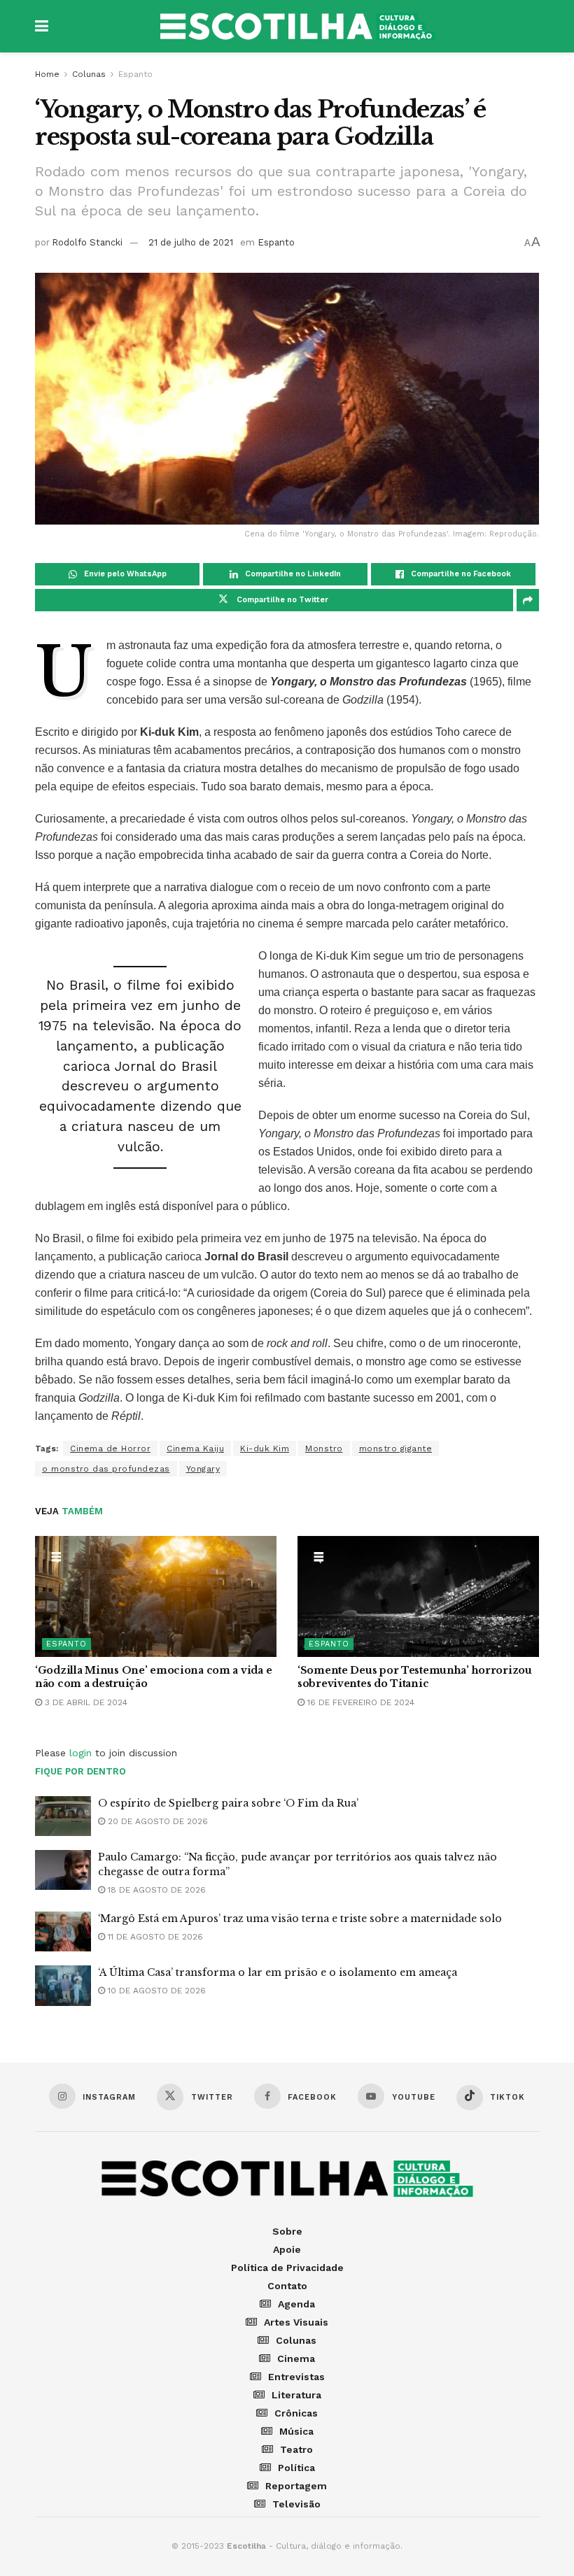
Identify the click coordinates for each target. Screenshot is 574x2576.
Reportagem (296, 2486)
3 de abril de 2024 (85, 1702)
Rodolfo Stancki (87, 242)
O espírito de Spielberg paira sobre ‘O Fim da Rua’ (228, 1803)
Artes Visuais (296, 2322)
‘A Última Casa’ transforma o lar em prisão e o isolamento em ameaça (278, 1972)
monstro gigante (396, 1449)
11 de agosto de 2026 (154, 1937)
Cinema (296, 2358)
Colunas (89, 74)
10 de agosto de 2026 (155, 1991)
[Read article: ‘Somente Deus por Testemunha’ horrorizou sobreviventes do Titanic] (418, 1596)
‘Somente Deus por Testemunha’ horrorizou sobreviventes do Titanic (415, 1677)
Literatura (296, 2395)
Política (296, 2468)
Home (47, 74)
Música (296, 2431)
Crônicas (296, 2413)
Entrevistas (296, 2377)
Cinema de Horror (110, 1449)
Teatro (296, 2449)
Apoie (287, 2249)
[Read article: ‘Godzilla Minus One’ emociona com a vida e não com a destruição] (156, 1596)
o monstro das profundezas (106, 1469)
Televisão (296, 2504)
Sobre (287, 2231)
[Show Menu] (42, 26)
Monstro (324, 1449)
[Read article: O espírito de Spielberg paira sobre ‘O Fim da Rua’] (63, 1816)
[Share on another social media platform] (528, 600)
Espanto (135, 74)
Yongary (203, 1469)
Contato (287, 2286)
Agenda (296, 2304)
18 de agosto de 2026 (155, 1890)
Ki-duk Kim (265, 1449)
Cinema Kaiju (195, 1449)
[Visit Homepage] (297, 27)
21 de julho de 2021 (191, 242)
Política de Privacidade (287, 2268)
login (80, 1753)
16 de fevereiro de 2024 (359, 1702)
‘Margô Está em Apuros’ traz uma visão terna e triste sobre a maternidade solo (300, 1919)
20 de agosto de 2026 (156, 1821)
